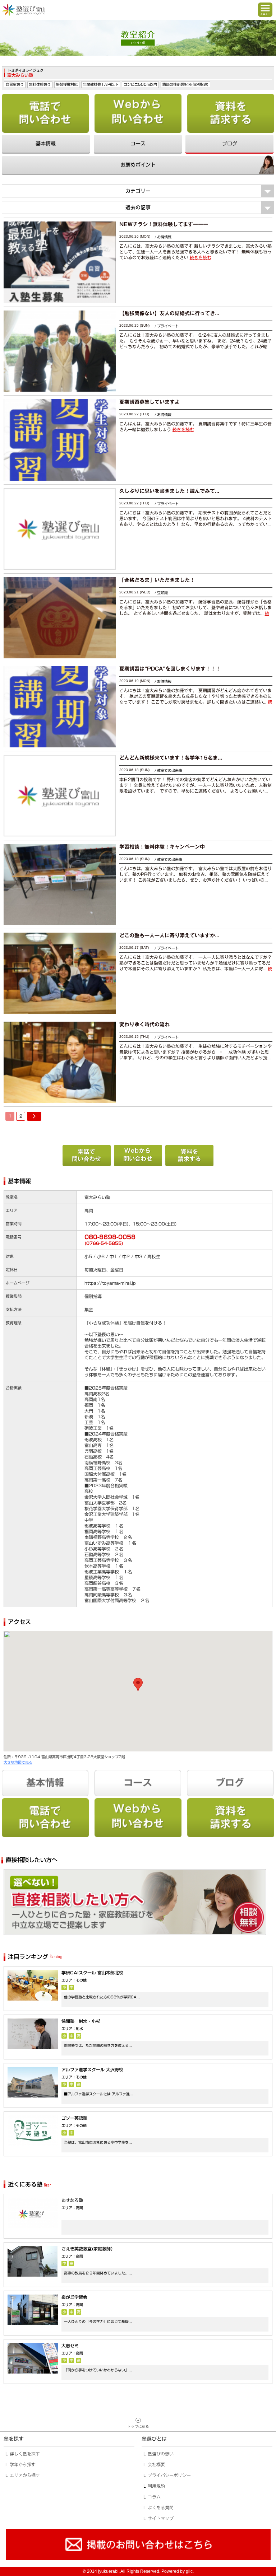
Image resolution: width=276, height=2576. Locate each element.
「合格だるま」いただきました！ (157, 580)
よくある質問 (161, 2507)
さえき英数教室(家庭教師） (88, 2249)
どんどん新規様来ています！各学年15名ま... (171, 758)
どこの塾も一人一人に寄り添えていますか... (169, 935)
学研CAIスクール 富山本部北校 (92, 1973)
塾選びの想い (161, 2454)
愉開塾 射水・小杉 (81, 2021)
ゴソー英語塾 (74, 2118)
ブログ (230, 144)
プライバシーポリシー (169, 2475)
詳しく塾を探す (25, 2454)
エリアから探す (25, 2475)
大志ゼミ (70, 2346)
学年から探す (23, 2464)
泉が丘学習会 (74, 2297)
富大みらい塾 (20, 75)
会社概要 (156, 2464)
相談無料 (135, 1902)
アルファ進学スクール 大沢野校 (92, 2069)
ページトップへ (138, 2423)
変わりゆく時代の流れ (144, 1025)
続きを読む (201, 257)
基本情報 (46, 144)
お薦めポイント (138, 165)
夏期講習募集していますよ (149, 402)
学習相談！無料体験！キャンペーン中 (162, 847)
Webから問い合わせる (138, 113)
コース (138, 144)
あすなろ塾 (72, 2200)
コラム (154, 2497)
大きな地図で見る (18, 1762)
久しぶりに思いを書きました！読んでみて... (169, 491)
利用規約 (156, 2486)
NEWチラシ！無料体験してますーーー (164, 224)
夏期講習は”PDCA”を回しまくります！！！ (170, 669)
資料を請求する (231, 113)
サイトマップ (161, 2518)
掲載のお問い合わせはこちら (138, 2545)
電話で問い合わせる (45, 113)
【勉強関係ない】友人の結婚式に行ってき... (169, 313)
